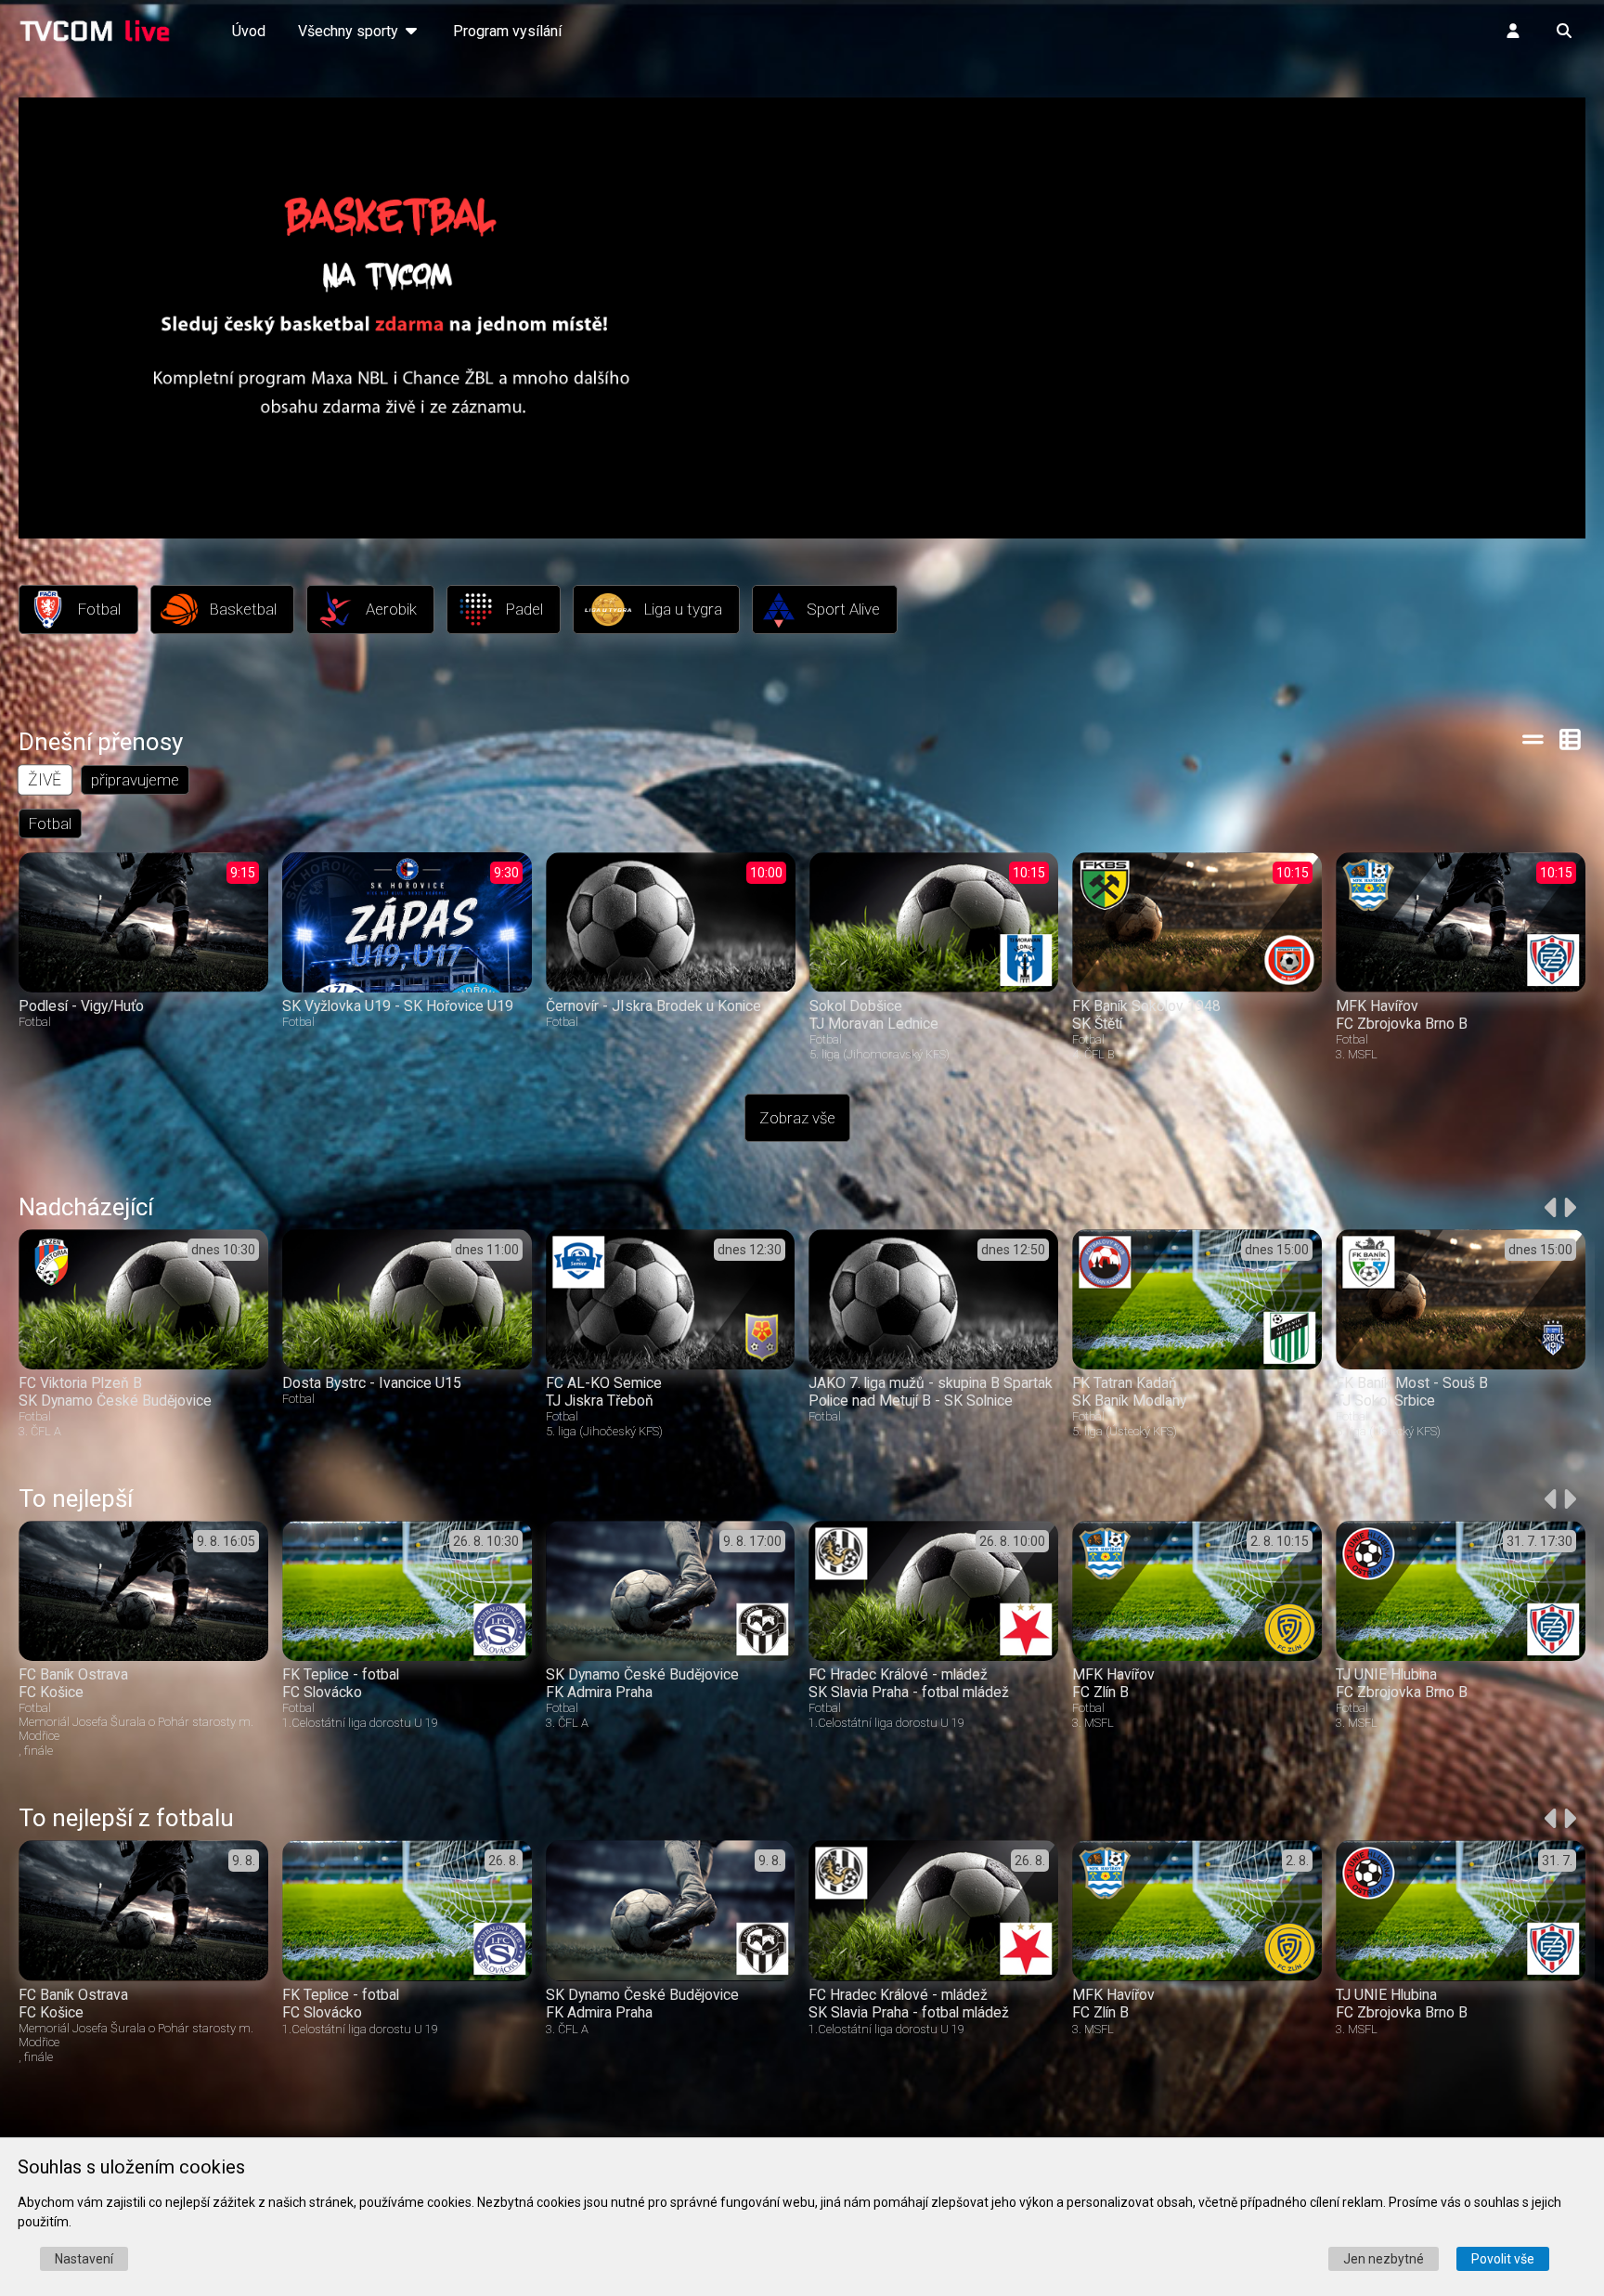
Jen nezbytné (1384, 2259)
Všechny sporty (350, 31)
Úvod (249, 31)
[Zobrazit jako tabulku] (1533, 739)
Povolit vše (1503, 2259)
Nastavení (84, 2259)
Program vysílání (507, 31)
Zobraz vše (797, 1118)
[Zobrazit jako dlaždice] (1571, 739)
